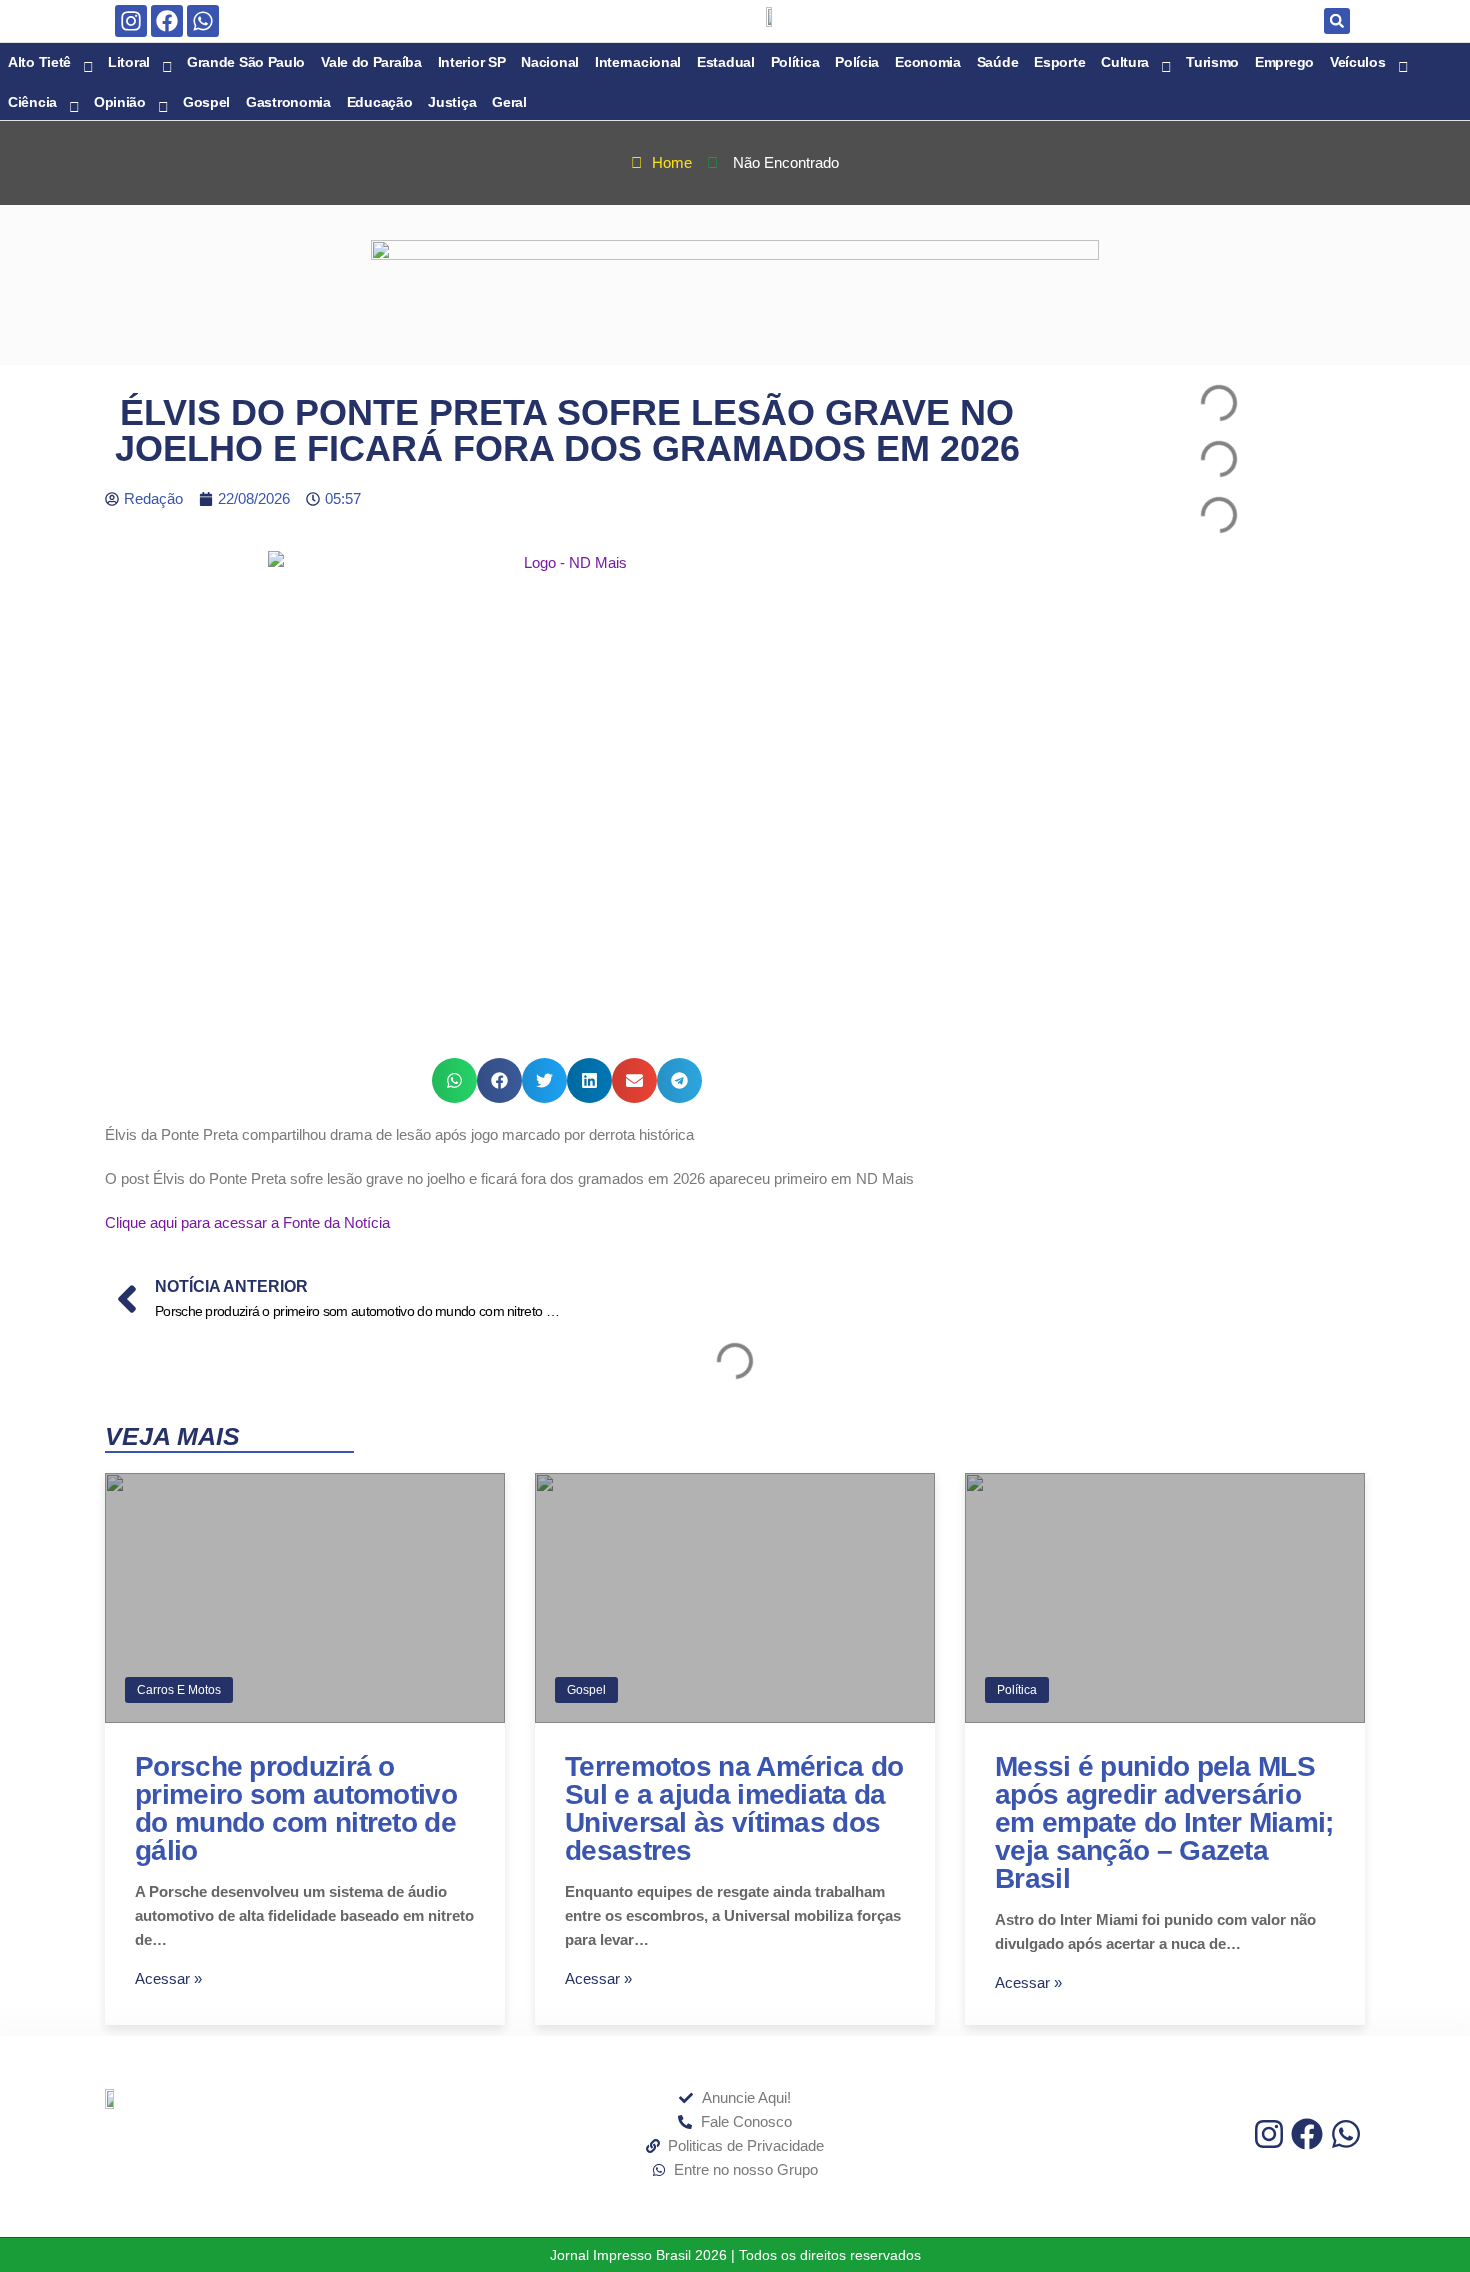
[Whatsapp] (203, 21)
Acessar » (168, 1978)
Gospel (586, 1690)
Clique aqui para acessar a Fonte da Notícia (247, 1222)
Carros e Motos (179, 1690)
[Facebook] (167, 21)
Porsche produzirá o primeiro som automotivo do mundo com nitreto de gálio (296, 1808)
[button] (1337, 21)
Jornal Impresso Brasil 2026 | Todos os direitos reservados (735, 2255)
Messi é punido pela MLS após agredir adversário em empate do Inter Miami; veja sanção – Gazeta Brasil (1164, 1822)
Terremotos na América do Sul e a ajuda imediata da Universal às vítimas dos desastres (734, 1808)
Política (1017, 1690)
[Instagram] (131, 21)
